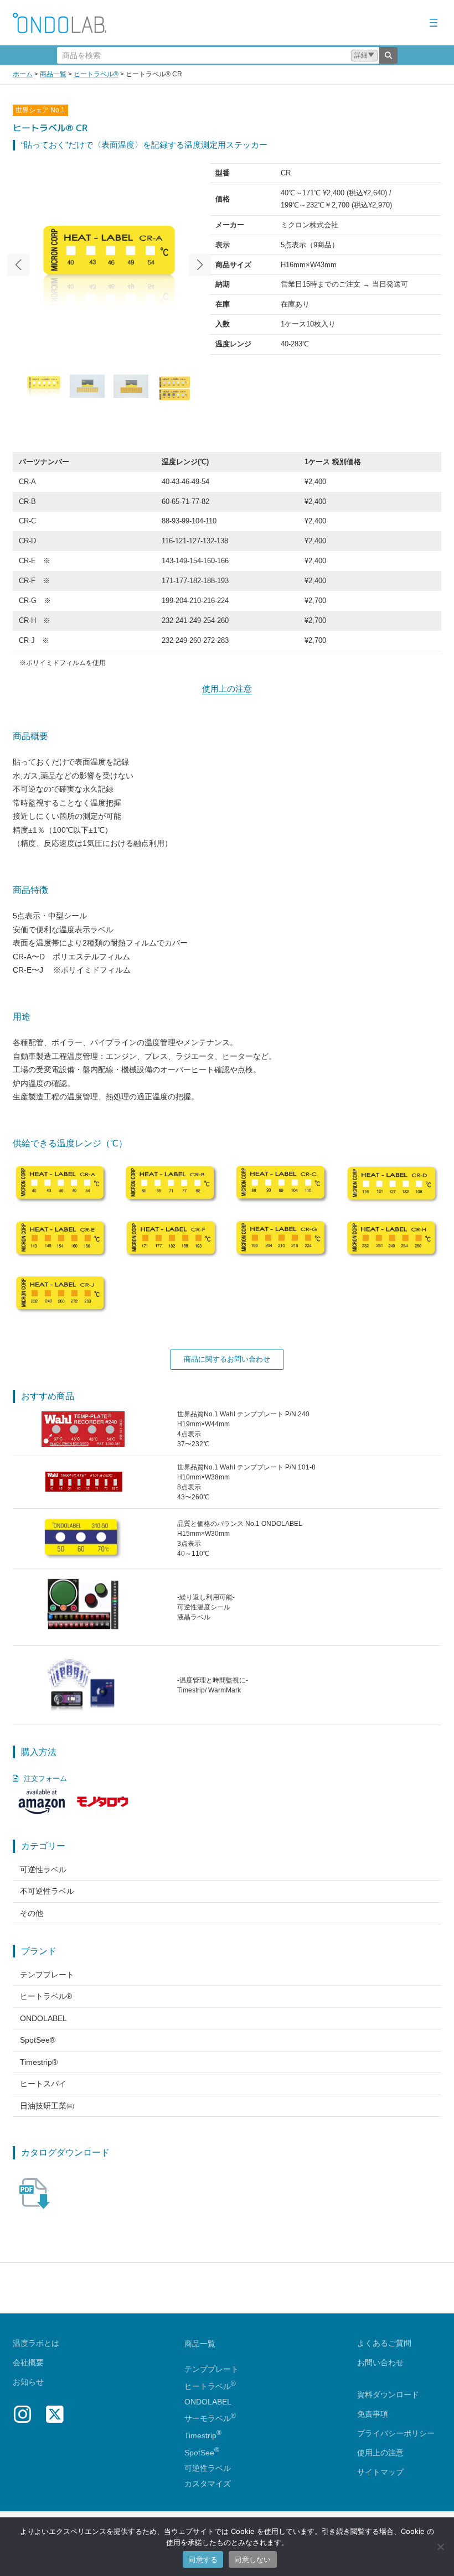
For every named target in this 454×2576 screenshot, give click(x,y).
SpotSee (199, 2453)
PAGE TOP (434, 2489)
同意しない (252, 2559)
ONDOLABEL (43, 2018)
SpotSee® (38, 2040)
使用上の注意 (227, 689)
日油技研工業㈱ (47, 2106)
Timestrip (200, 2435)
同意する (203, 2559)
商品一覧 (200, 2344)
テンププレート (47, 1975)
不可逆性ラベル (47, 1891)
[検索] (388, 55)
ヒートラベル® (46, 1996)
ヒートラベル (210, 2386)
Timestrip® (39, 2062)
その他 (32, 1913)
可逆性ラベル (43, 1869)
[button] (364, 56)
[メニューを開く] (434, 23)
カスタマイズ (208, 2484)
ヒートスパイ (43, 2084)
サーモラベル (210, 2418)
